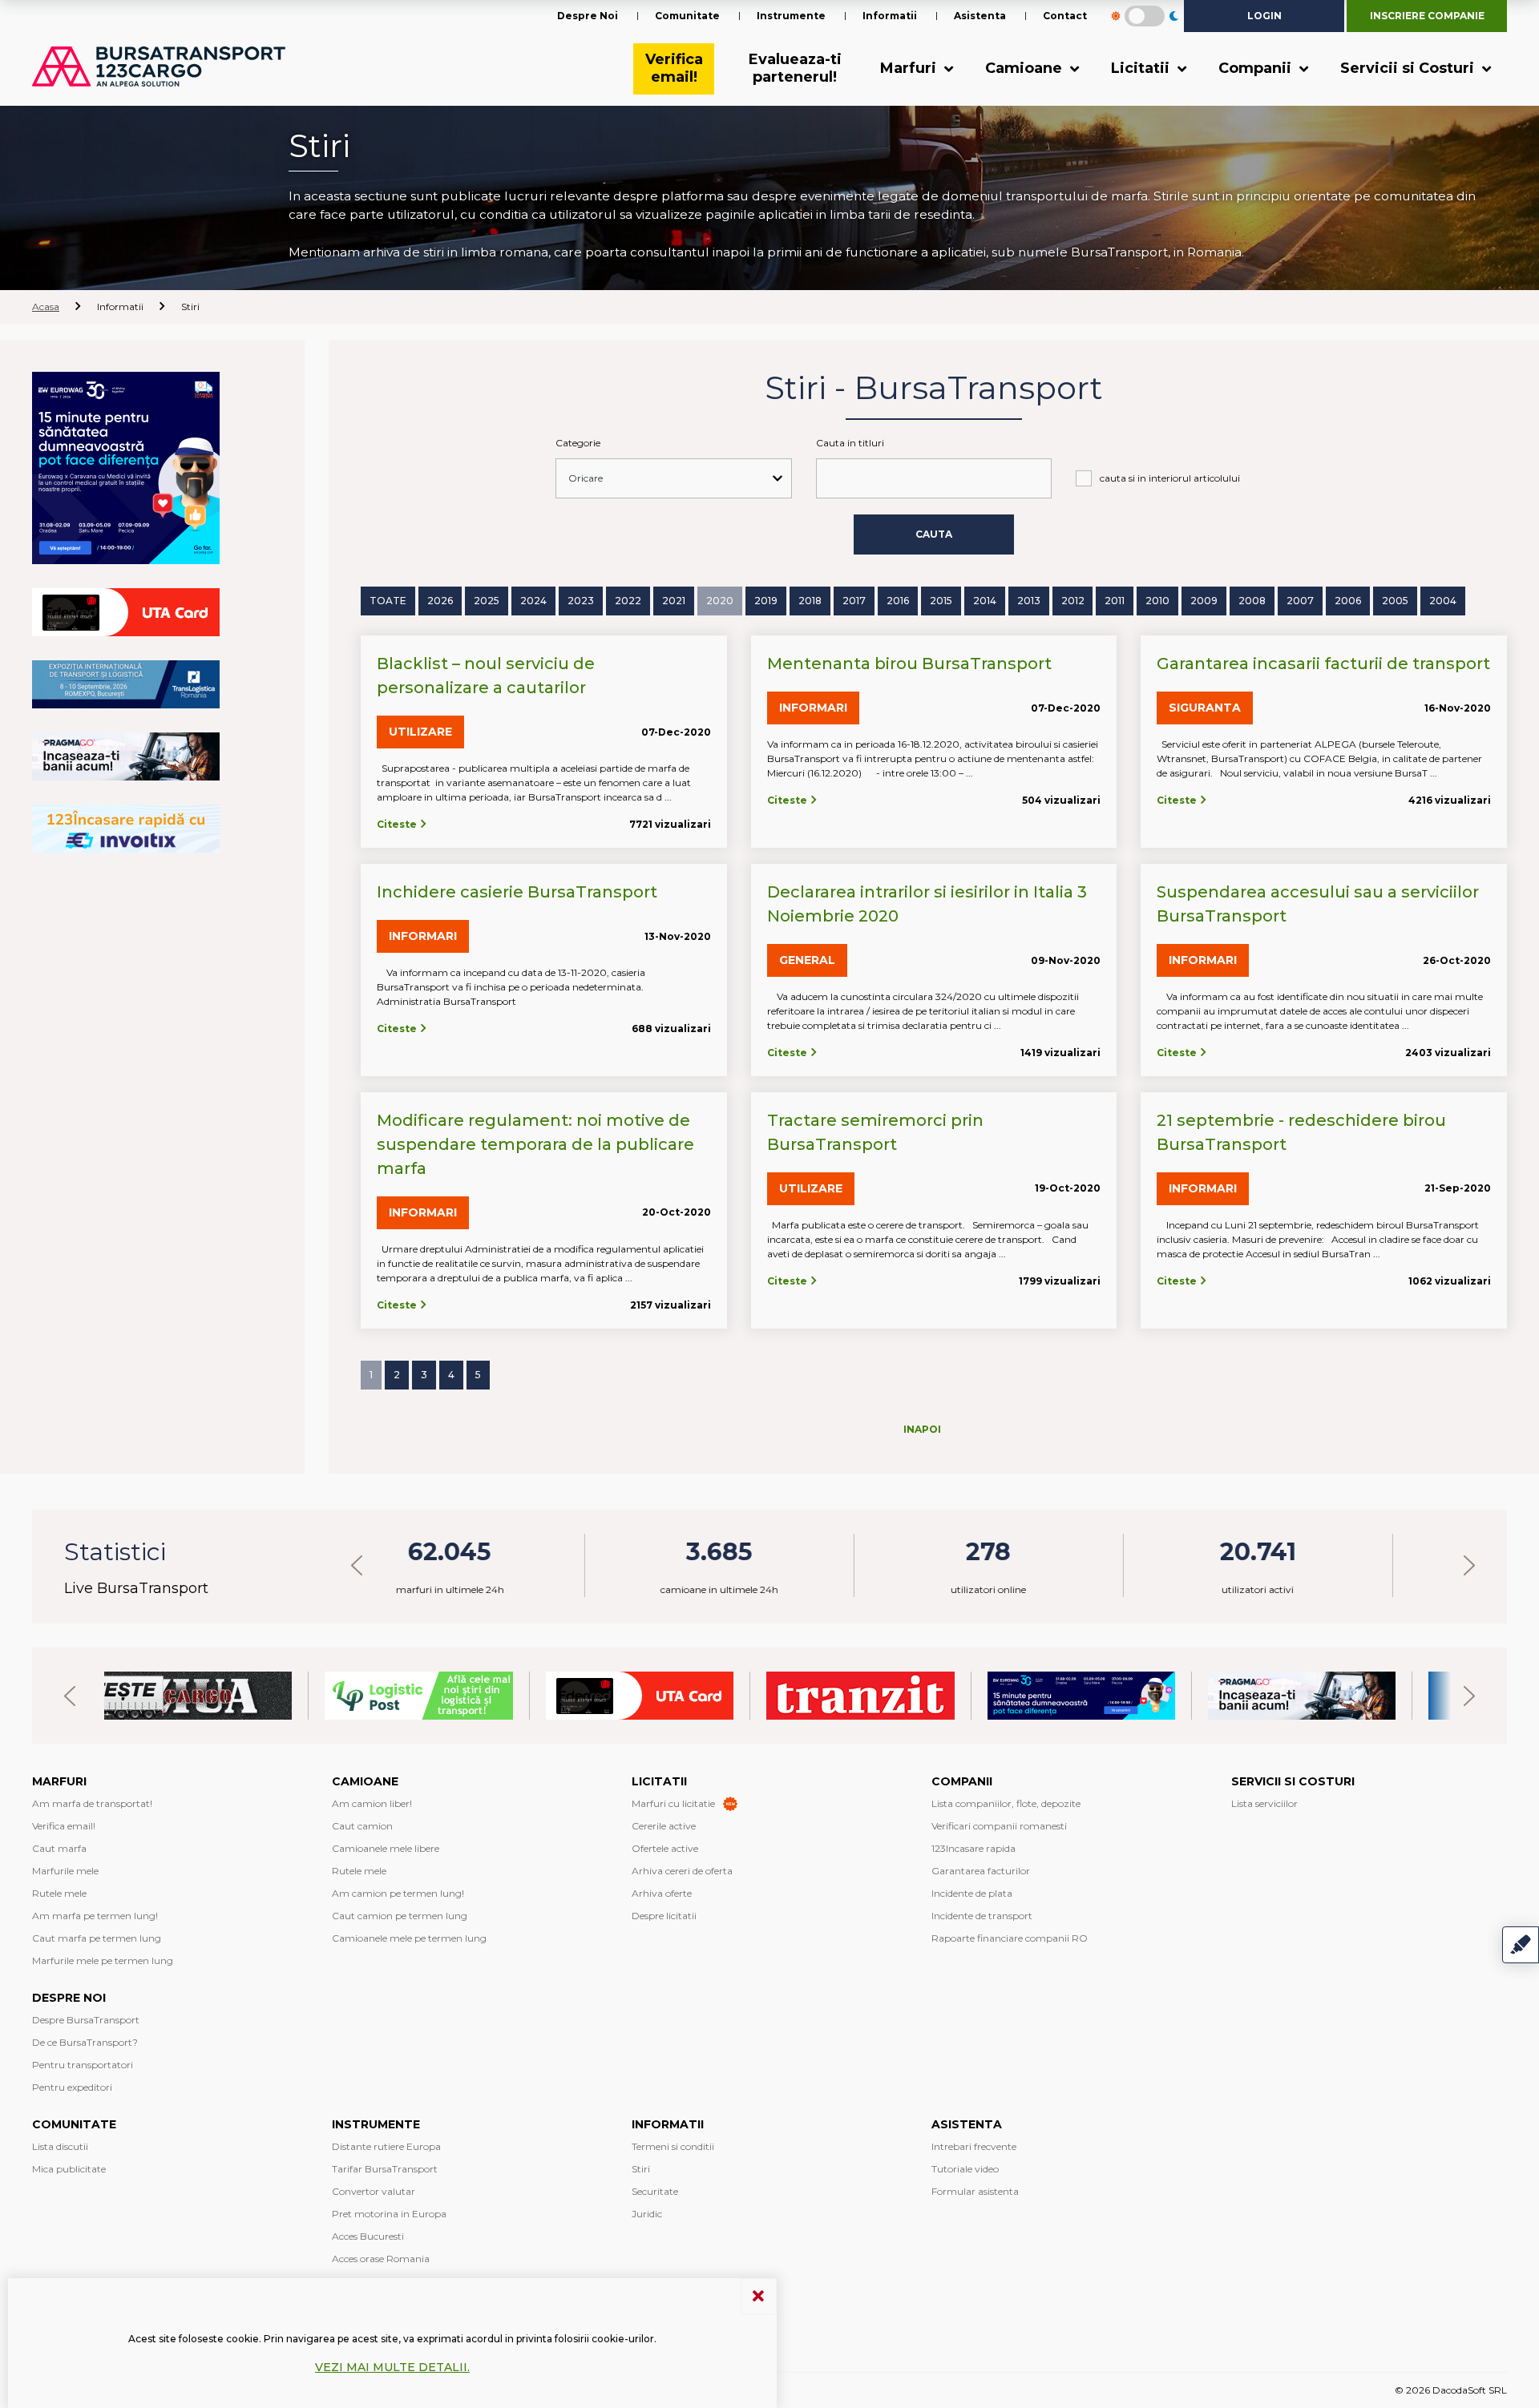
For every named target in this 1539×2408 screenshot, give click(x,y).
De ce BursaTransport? (85, 2042)
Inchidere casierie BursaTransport (517, 892)
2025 (487, 601)
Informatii (890, 16)
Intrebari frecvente (974, 2146)
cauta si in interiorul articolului (1170, 478)
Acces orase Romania (381, 2259)
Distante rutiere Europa (386, 2146)
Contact (1065, 16)
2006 (1348, 601)
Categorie (578, 443)
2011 (1115, 601)
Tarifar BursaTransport (385, 2169)
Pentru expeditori (72, 2087)
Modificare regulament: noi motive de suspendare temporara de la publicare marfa (535, 1144)
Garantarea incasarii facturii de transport (1323, 664)
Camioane (1026, 68)
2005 (1395, 601)
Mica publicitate (69, 2169)
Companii (1257, 68)
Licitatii (1142, 68)
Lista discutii (60, 2146)
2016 (898, 601)
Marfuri (910, 68)
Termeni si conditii (673, 2146)
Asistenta (980, 16)
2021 (674, 601)
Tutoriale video (965, 2169)
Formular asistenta (975, 2191)
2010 (1157, 601)
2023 (581, 601)
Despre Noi (588, 16)
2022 (628, 601)
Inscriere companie (1427, 16)
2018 (810, 601)
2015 (941, 601)
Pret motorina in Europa (389, 2214)
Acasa (46, 307)
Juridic (647, 2214)
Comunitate (687, 16)
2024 (533, 601)
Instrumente (791, 16)
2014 (985, 601)
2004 (1443, 601)
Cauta (934, 534)
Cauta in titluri (850, 443)
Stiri (641, 2169)
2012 (1073, 601)
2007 (1300, 601)
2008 (1252, 601)
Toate (388, 601)
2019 (766, 601)
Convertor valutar (374, 2191)
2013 (1029, 601)
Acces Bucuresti (368, 2236)
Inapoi (922, 1429)
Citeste (398, 824)
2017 (854, 601)
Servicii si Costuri (1409, 68)
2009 (1204, 601)
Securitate (655, 2191)
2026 (440, 601)
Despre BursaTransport (86, 2020)
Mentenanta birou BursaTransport (909, 664)
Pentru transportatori (83, 2065)
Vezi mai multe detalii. (392, 2367)
